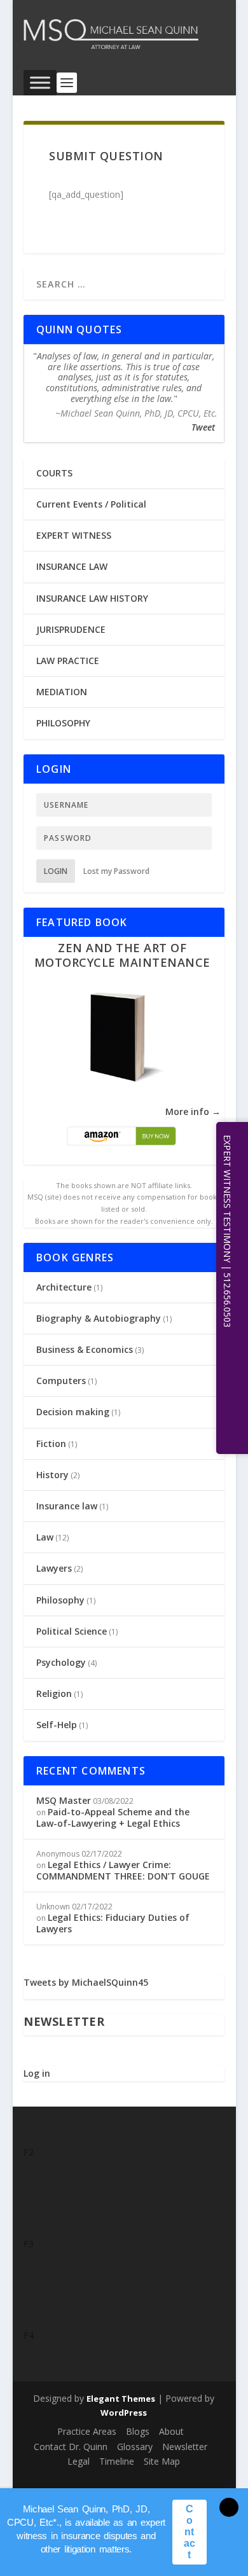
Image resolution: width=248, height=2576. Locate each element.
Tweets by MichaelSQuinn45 (86, 1982)
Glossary (135, 2447)
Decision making (73, 1412)
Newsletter (185, 2447)
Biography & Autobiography (99, 1318)
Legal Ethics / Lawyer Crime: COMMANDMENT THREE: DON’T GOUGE (123, 1870)
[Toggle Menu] (40, 82)
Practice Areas (87, 2431)
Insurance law (67, 1506)
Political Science (72, 1631)
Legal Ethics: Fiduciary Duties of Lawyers (113, 1923)
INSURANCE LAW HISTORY (92, 598)
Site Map (162, 2461)
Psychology (61, 1662)
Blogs (138, 2431)
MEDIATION (62, 692)
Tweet (203, 427)
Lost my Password (116, 871)
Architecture (64, 1287)
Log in (37, 2073)
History (52, 1475)
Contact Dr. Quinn (71, 2447)
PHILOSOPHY (63, 723)
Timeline (117, 2461)
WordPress (124, 2413)
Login (56, 871)
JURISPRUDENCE (71, 629)
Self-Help (57, 1725)
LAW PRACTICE (68, 661)
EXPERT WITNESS (74, 535)
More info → (193, 1111)
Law (45, 1537)
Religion (54, 1693)
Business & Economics (85, 1349)
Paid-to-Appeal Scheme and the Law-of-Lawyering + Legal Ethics (113, 1818)
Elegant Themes (121, 2399)
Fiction (51, 1444)
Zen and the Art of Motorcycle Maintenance (122, 955)
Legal (79, 2461)
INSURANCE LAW (72, 566)
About (171, 2431)
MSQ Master (64, 1800)
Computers (61, 1381)
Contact (189, 2532)
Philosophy (60, 1600)
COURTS (54, 473)
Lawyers (54, 1568)
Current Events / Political (91, 504)
